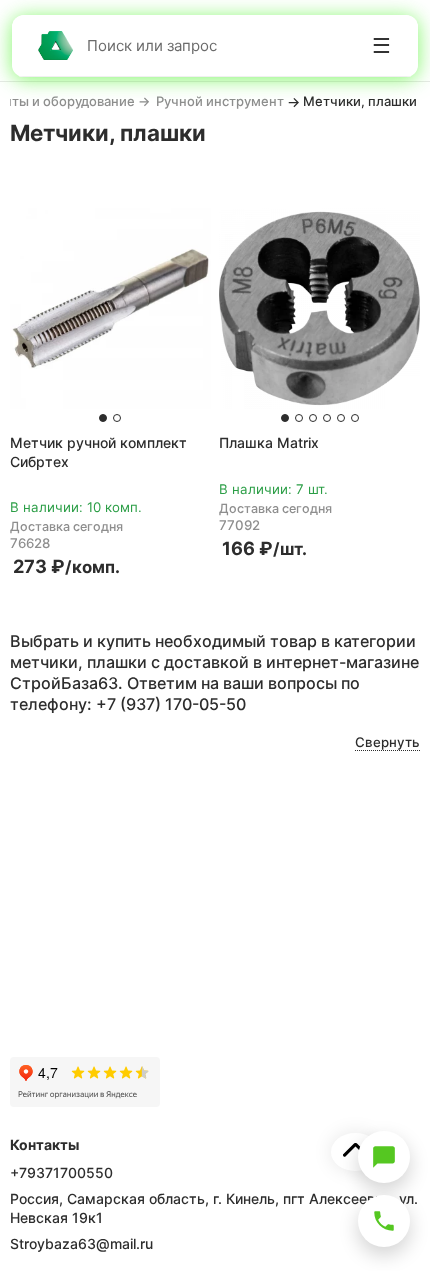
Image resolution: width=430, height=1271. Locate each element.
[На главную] (55, 45)
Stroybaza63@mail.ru (81, 1243)
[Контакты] (384, 1221)
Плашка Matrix (269, 442)
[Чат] (384, 1157)
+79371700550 (61, 1172)
